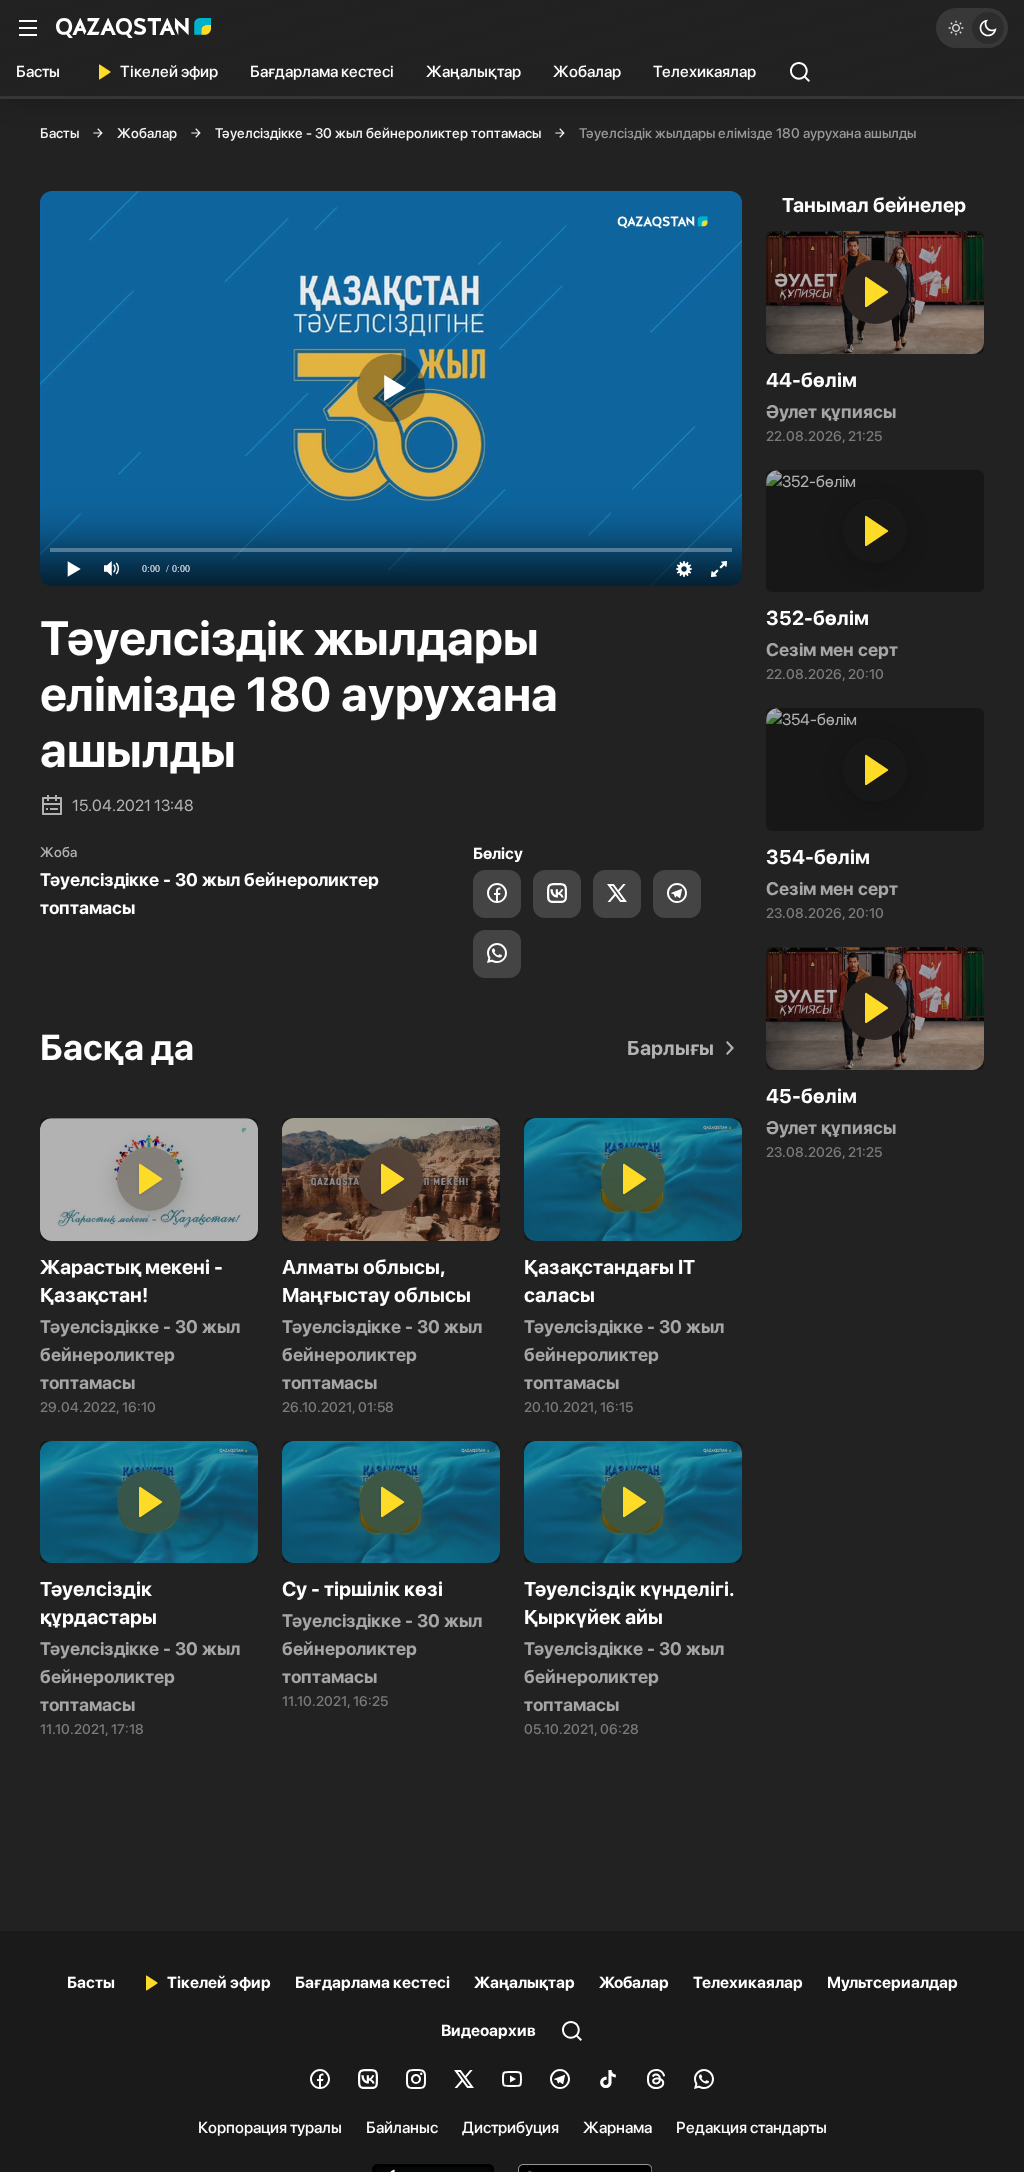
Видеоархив (488, 2030)
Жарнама (617, 2127)
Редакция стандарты (751, 2127)
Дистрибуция (510, 2127)
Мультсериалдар (892, 1982)
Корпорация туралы (270, 2127)
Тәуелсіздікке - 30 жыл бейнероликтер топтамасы (378, 133)
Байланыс (402, 2127)
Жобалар (587, 71)
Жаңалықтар (473, 71)
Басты (38, 71)
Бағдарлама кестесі (322, 71)
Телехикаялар (704, 71)
